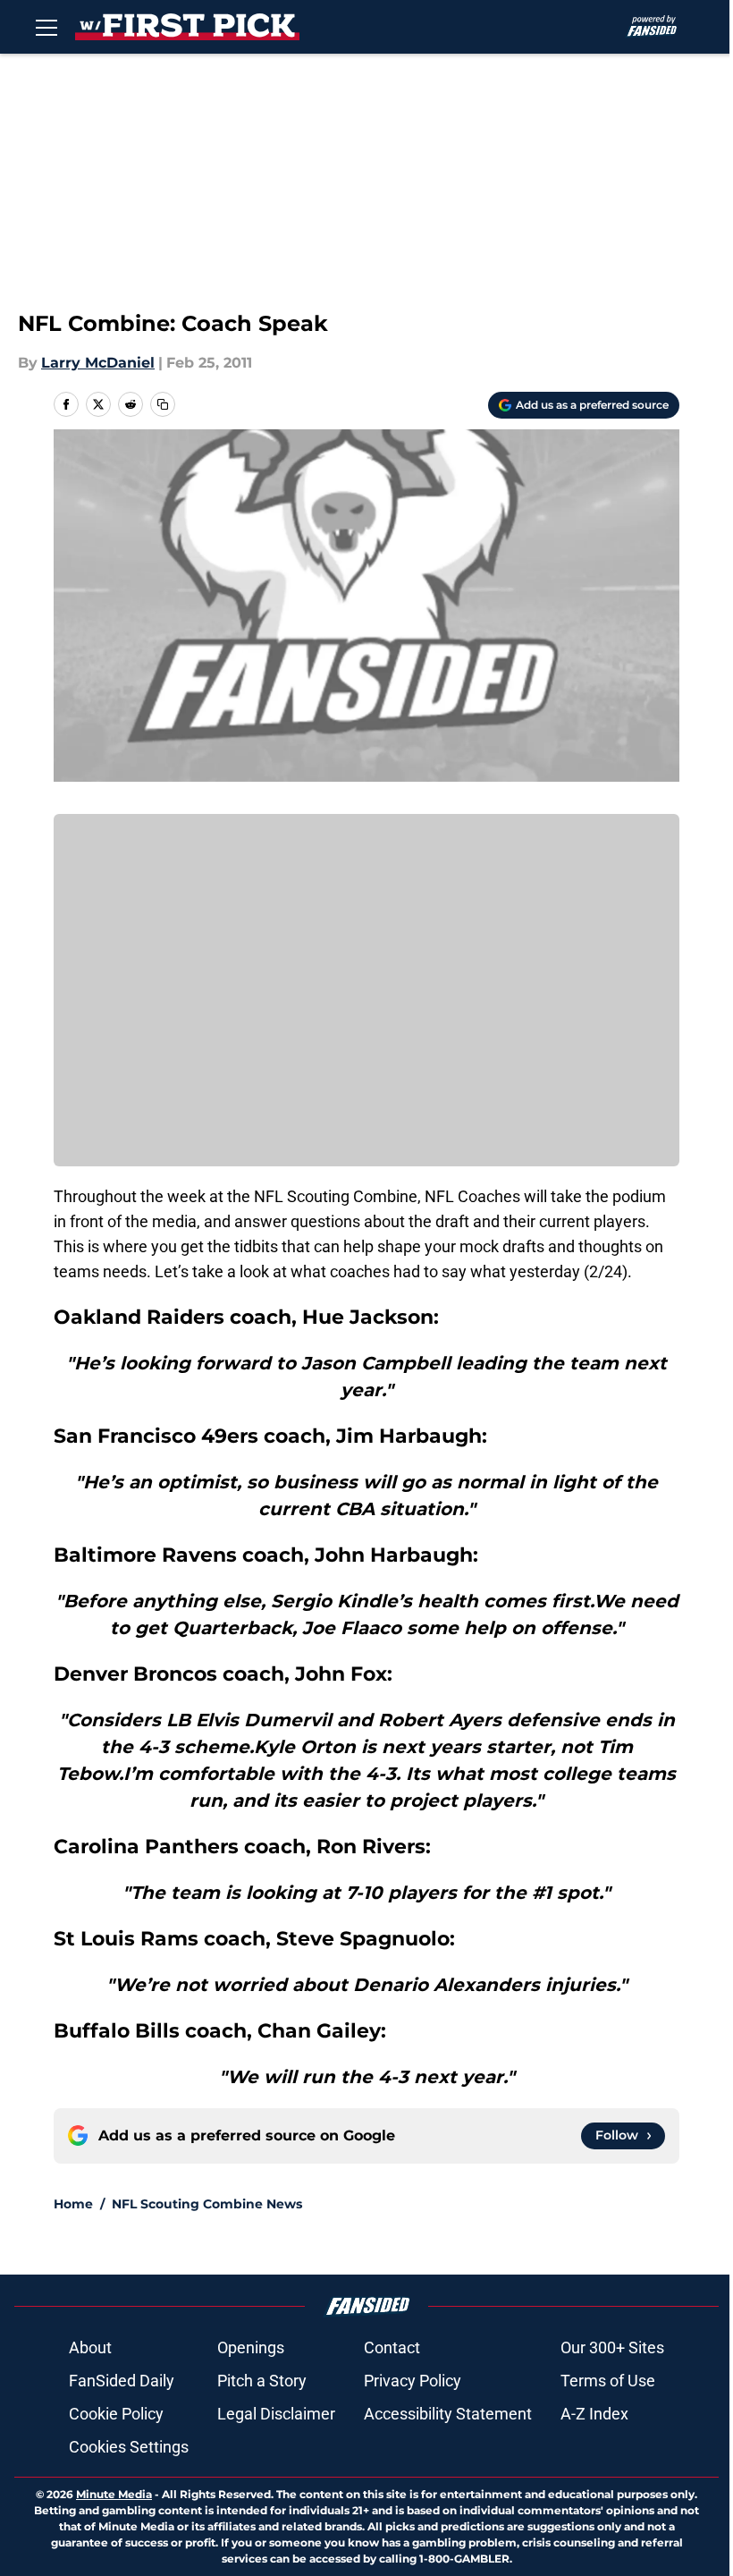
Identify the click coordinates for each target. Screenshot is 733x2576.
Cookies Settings (129, 2447)
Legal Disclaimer (276, 2414)
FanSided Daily (122, 2381)
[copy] (163, 404)
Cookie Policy (116, 2414)
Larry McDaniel (98, 363)
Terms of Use (608, 2381)
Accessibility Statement (448, 2414)
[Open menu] (46, 27)
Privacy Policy (413, 2381)
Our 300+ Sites (612, 2347)
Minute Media (114, 2494)
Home (73, 2204)
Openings (251, 2347)
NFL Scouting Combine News (207, 2204)
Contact (392, 2347)
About (90, 2347)
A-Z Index (594, 2414)
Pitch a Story (262, 2381)
